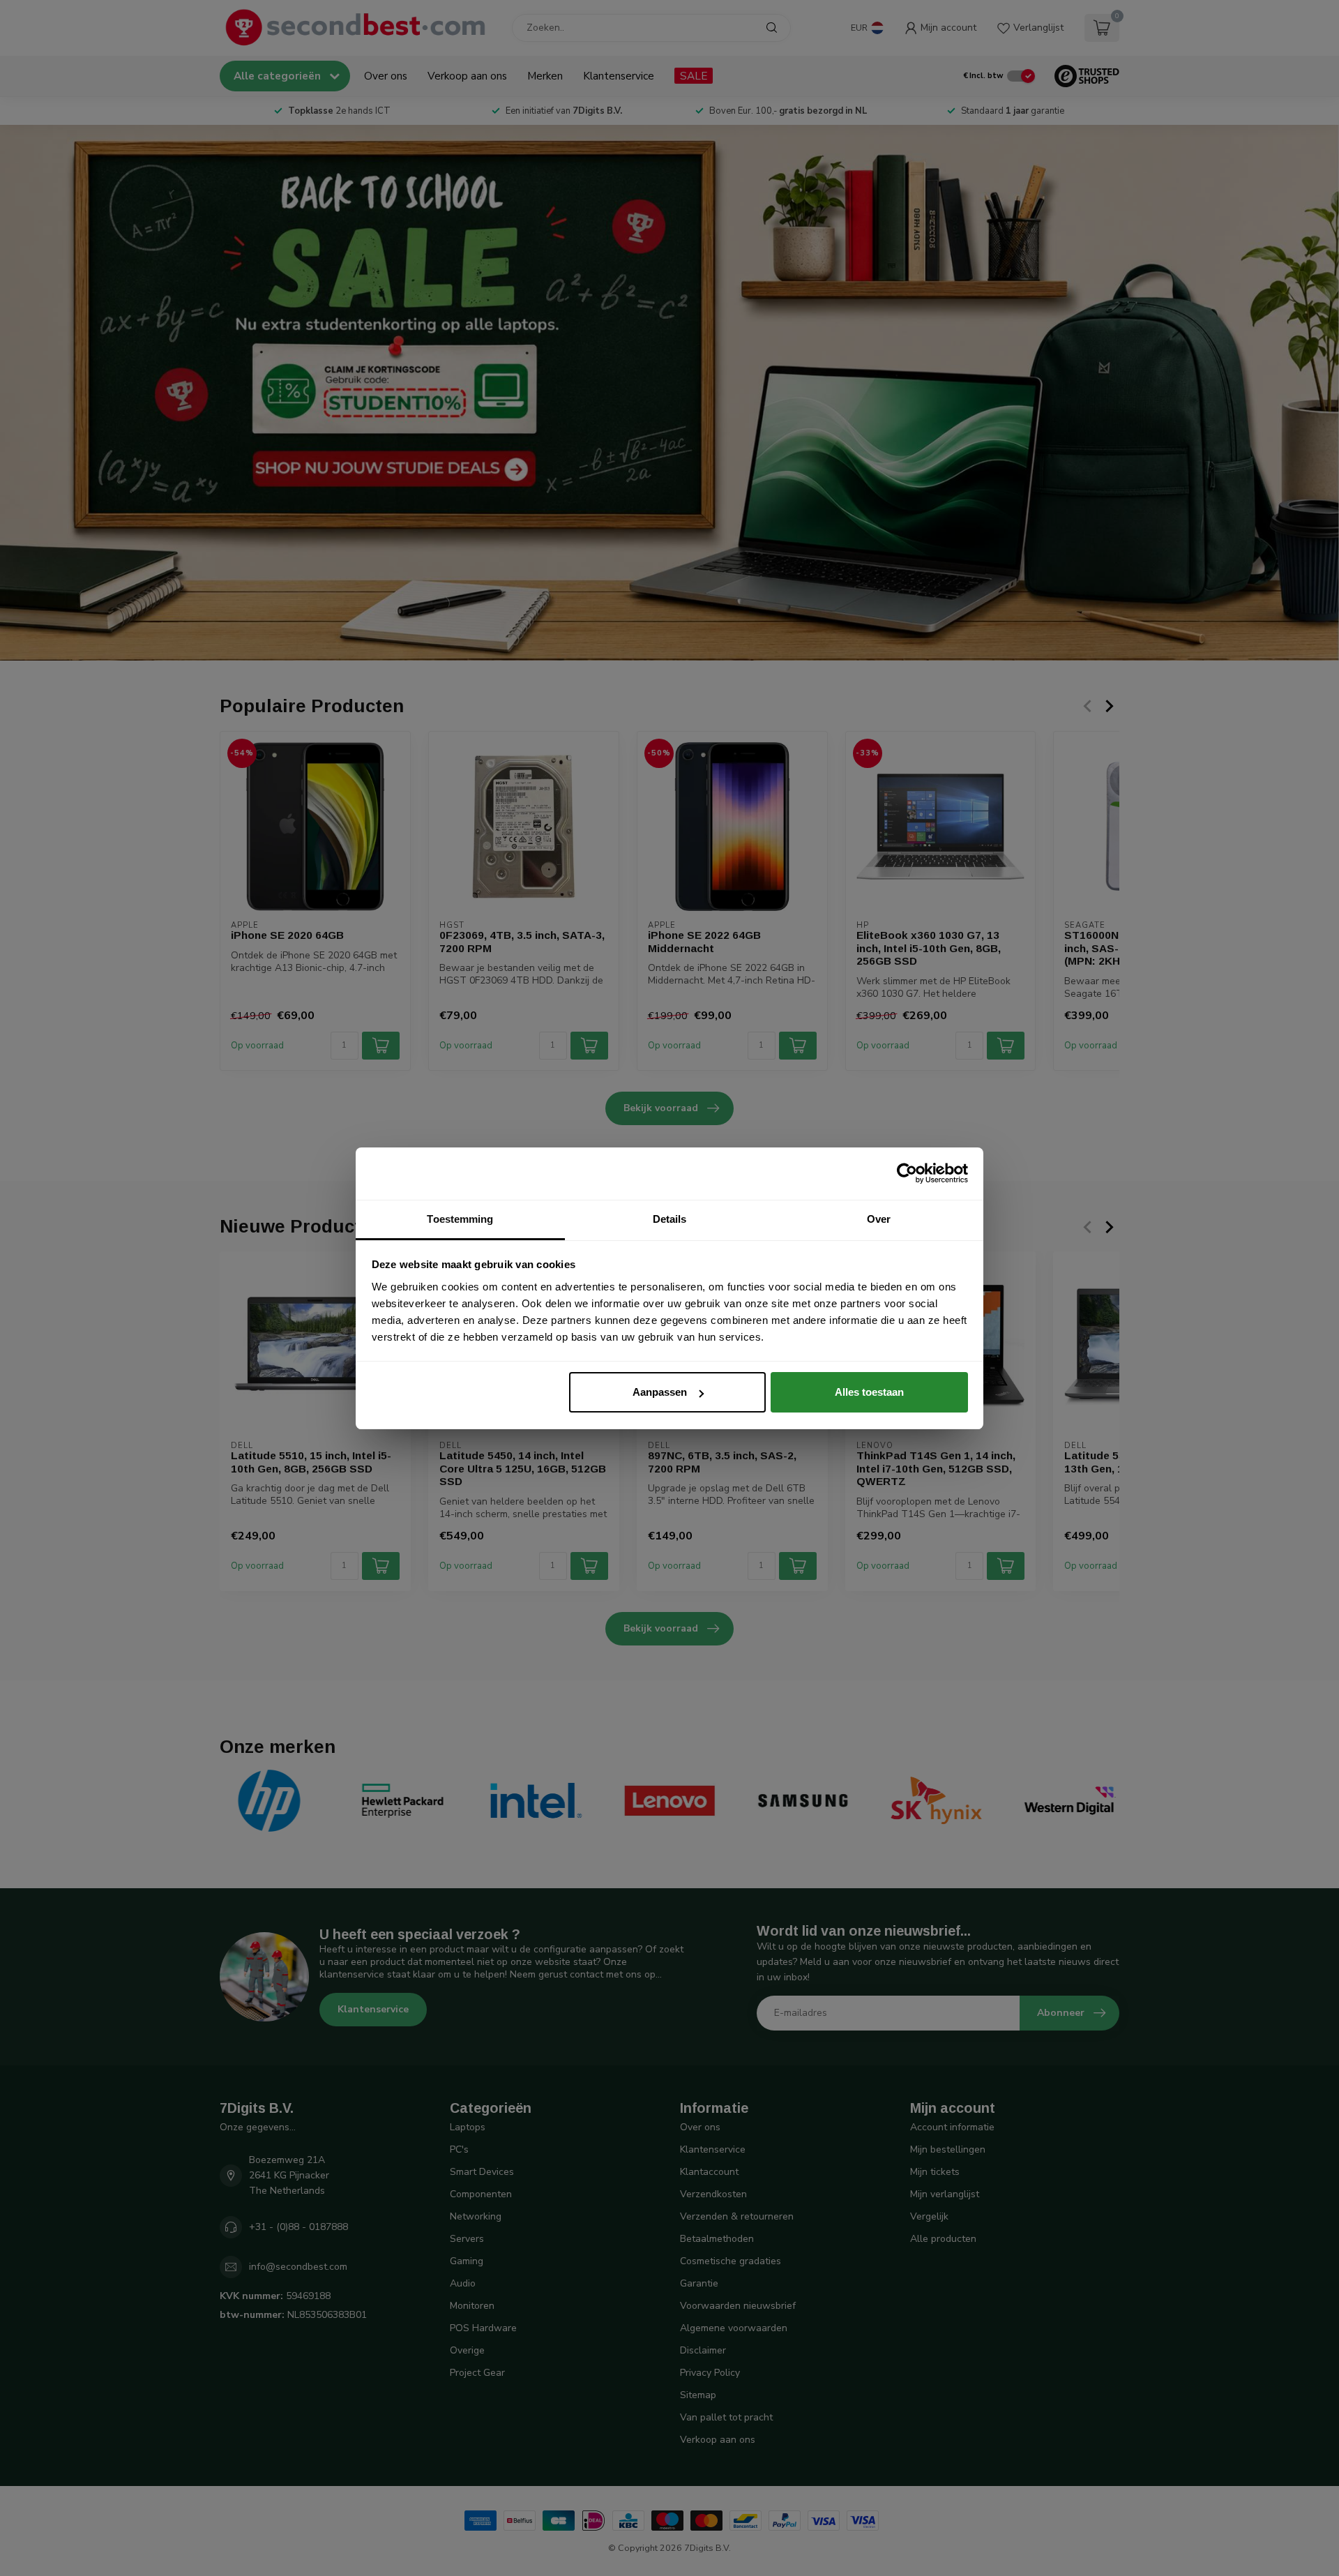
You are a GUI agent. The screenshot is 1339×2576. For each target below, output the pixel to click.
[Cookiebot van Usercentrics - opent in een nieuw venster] (907, 1173)
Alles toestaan (869, 1392)
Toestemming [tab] (460, 1219)
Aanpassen (660, 1392)
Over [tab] (879, 1219)
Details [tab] (670, 1219)
